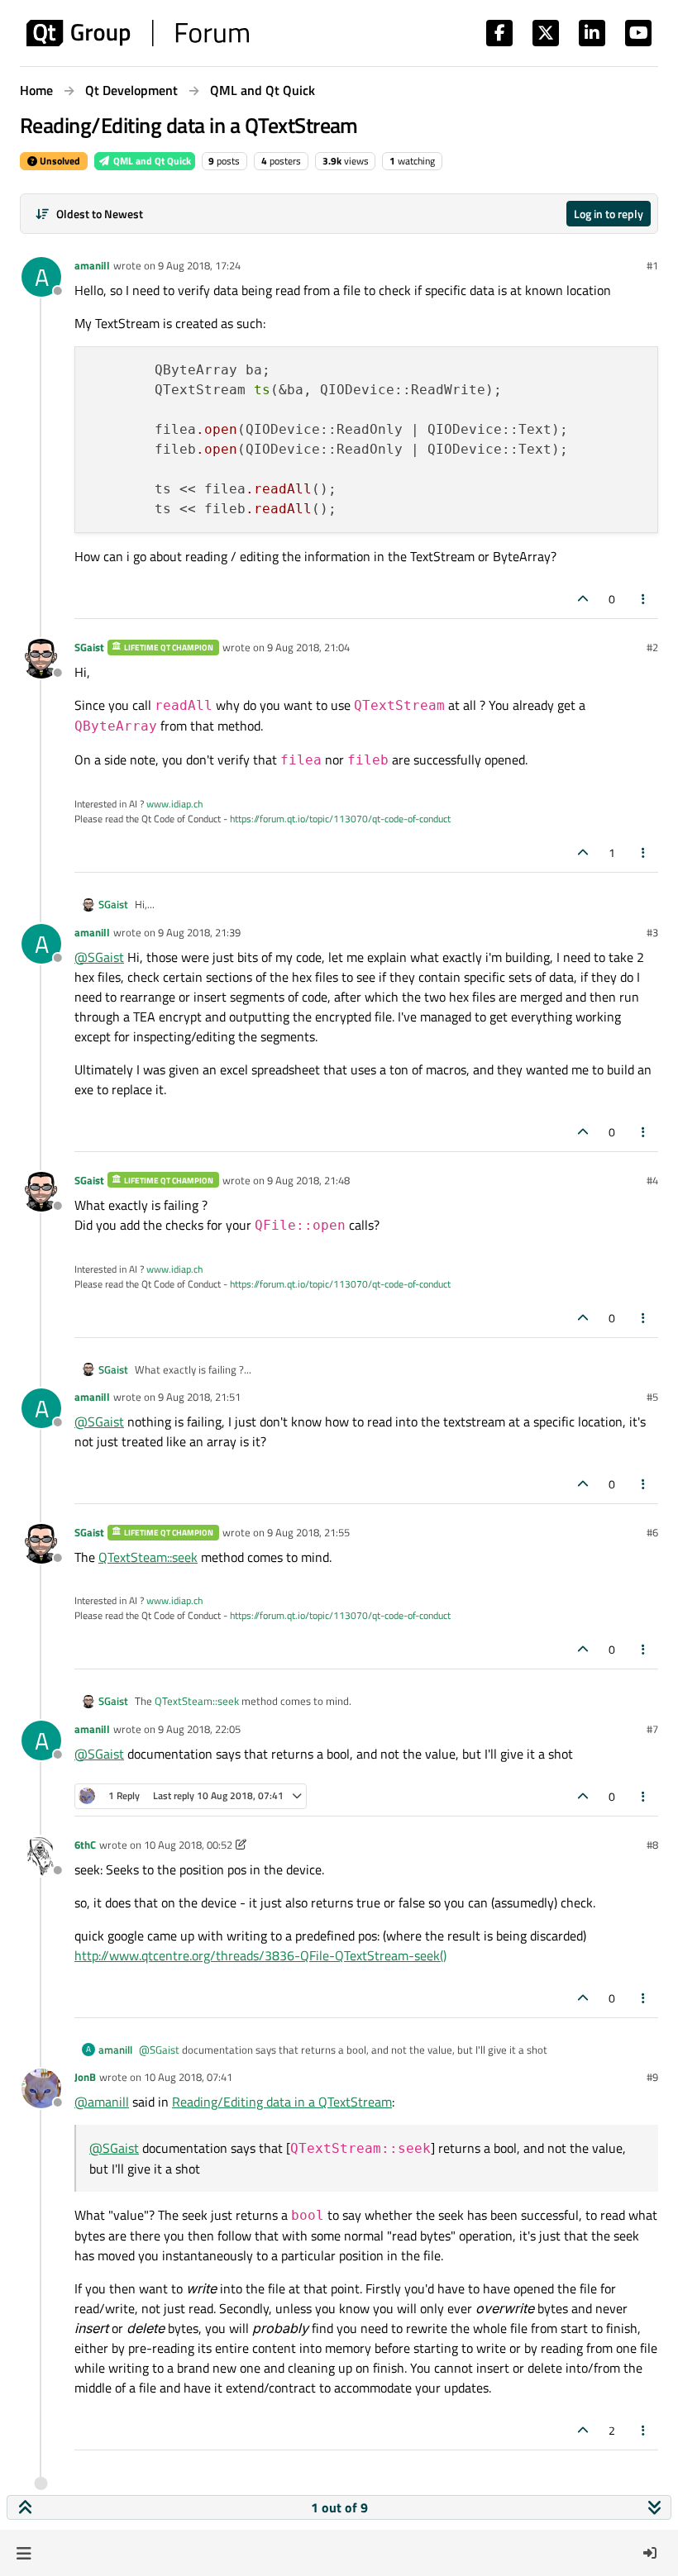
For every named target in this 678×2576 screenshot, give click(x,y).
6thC (85, 1845)
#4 (652, 1180)
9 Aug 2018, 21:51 (199, 1397)
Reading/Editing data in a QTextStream (282, 2102)
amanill (92, 265)
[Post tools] (644, 599)
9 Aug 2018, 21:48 (308, 1180)
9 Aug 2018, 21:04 (308, 647)
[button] (24, 2553)
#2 (652, 647)
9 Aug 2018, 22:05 (199, 1729)
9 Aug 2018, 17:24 (199, 265)
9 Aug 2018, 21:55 (308, 1532)
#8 (652, 1845)
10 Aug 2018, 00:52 (188, 1845)
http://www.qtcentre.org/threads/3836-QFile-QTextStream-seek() (260, 1955)
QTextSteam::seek (148, 1557)
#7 (652, 1729)
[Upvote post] (583, 599)
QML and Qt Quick (151, 161)
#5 (652, 1397)
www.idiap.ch (174, 804)
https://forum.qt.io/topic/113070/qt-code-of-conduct (340, 819)
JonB (85, 2077)
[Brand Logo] (138, 33)
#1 (652, 265)
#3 (652, 932)
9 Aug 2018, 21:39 (199, 932)
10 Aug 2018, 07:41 (188, 2077)
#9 (652, 2077)
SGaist (89, 647)
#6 (652, 1532)
